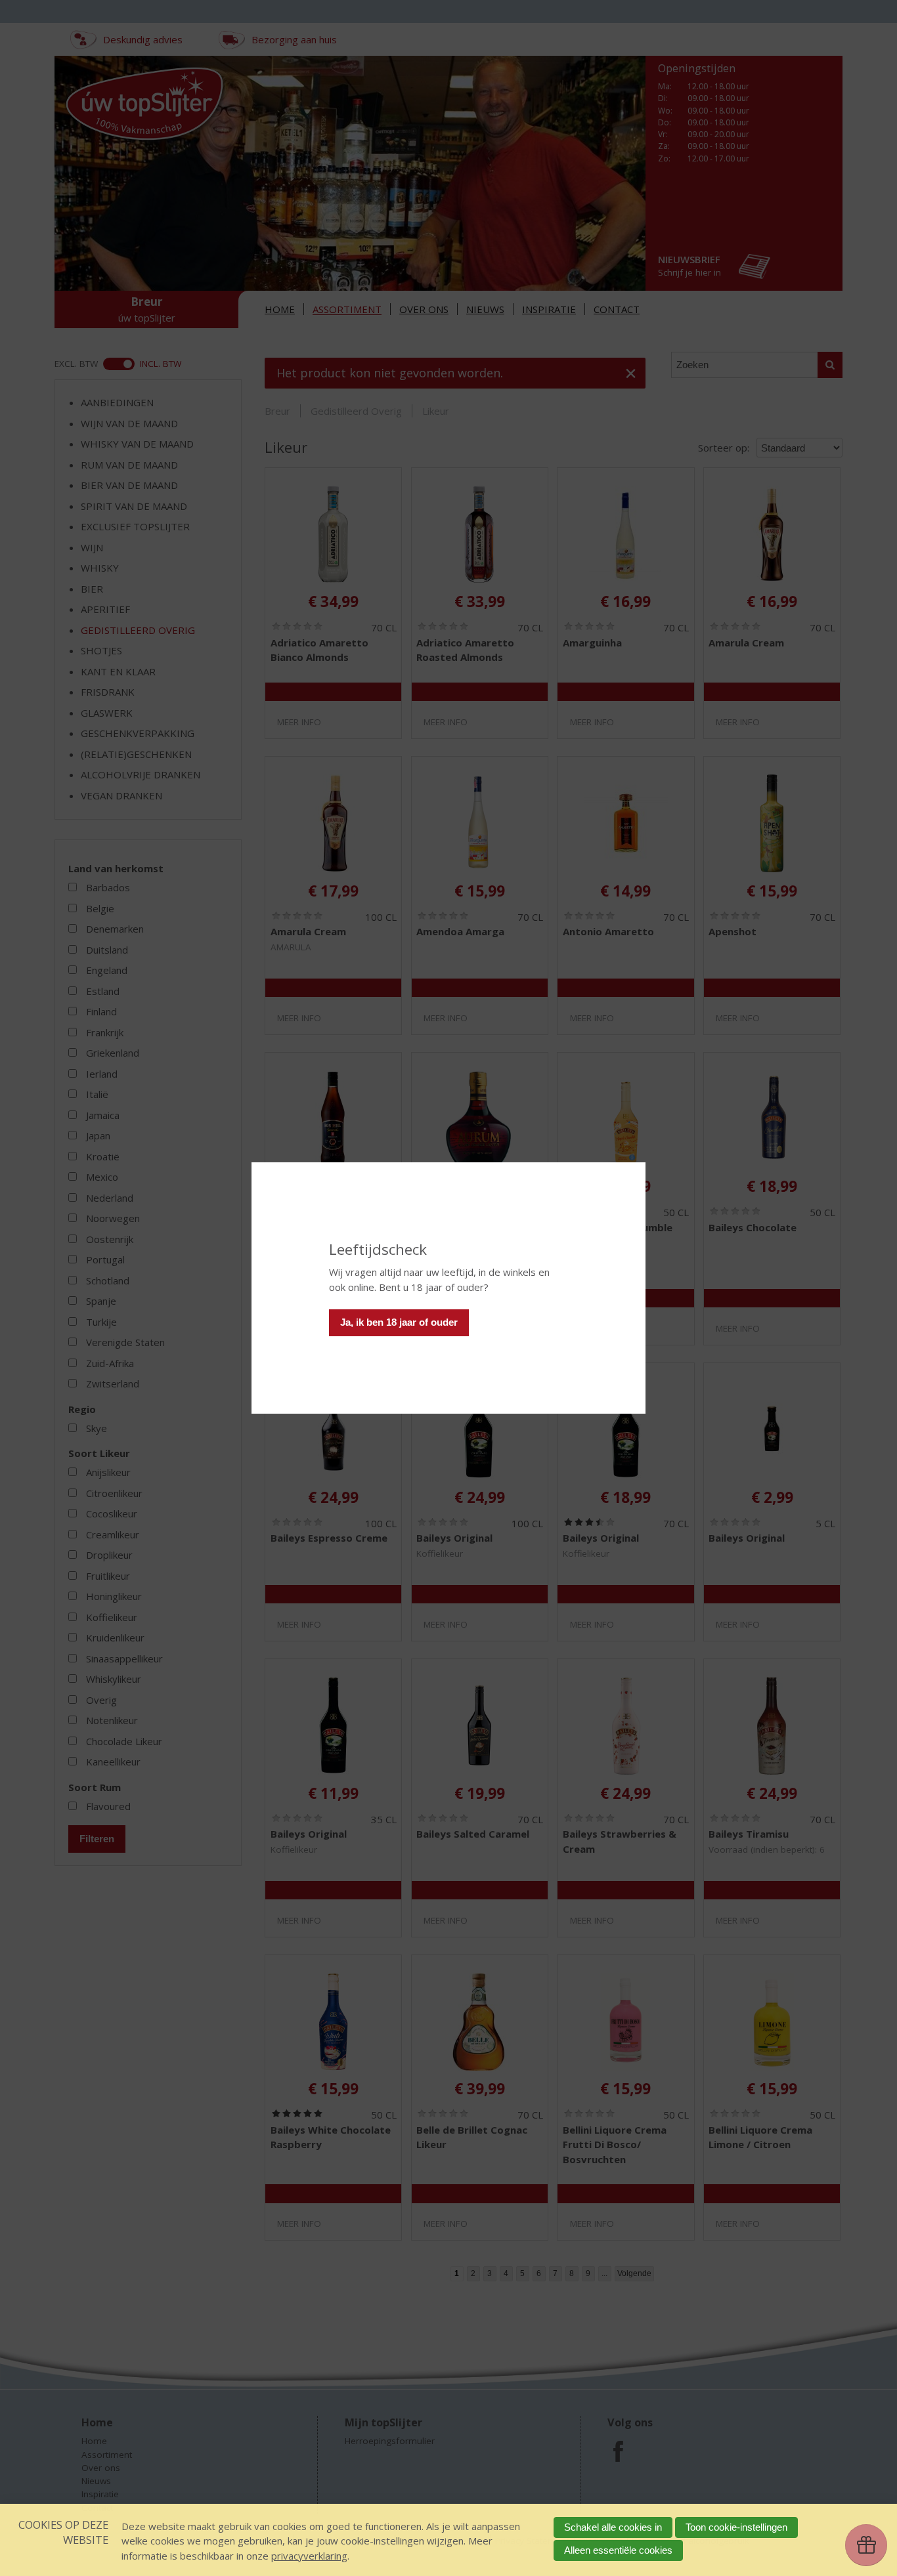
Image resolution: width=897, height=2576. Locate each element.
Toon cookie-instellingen (736, 2527)
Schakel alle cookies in (613, 2527)
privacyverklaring (309, 2556)
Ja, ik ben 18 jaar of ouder (399, 1322)
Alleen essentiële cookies (618, 2550)
